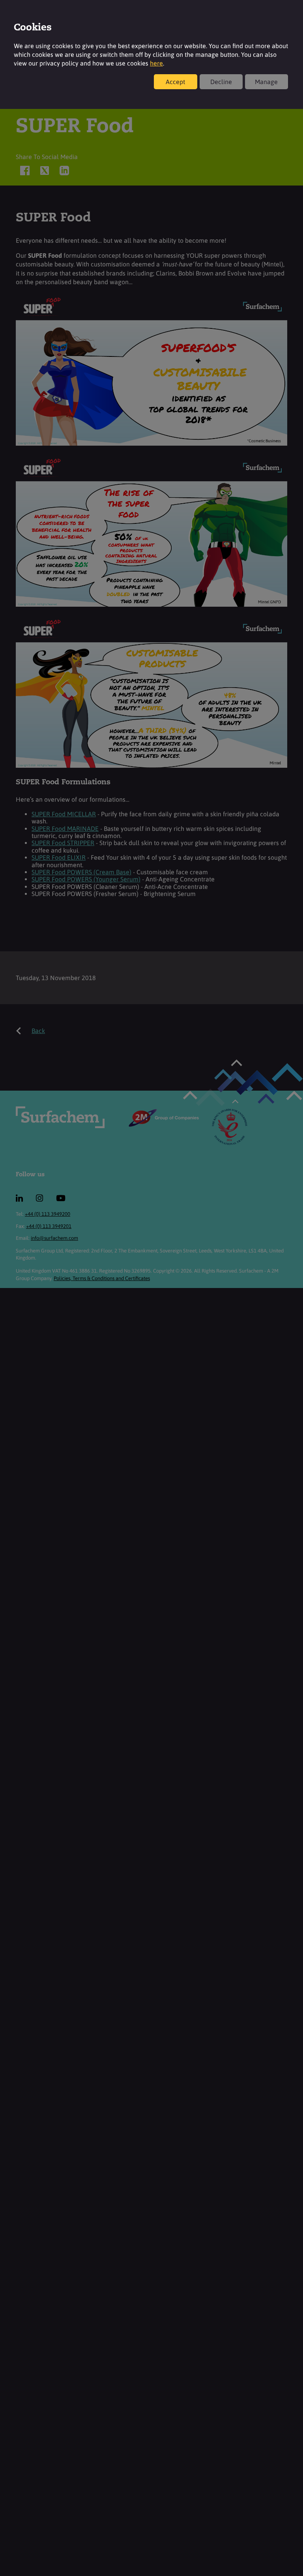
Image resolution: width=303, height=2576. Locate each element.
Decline (221, 82)
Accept (175, 82)
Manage (266, 82)
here (156, 63)
